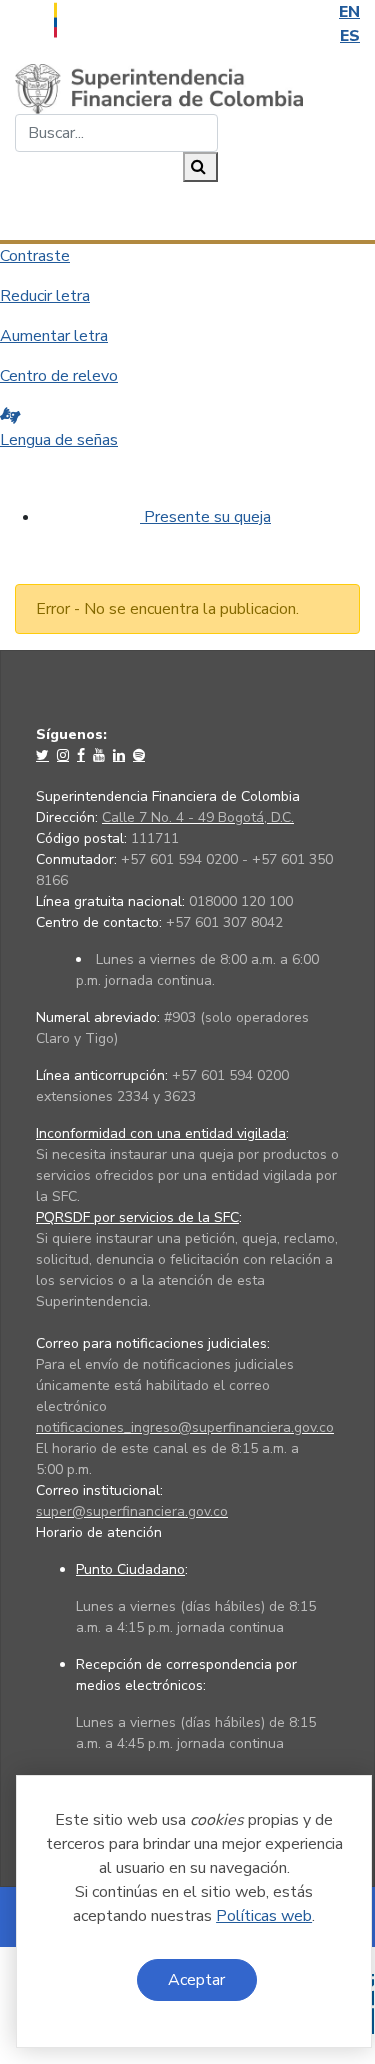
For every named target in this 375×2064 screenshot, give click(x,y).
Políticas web (264, 1916)
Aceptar (196, 1980)
